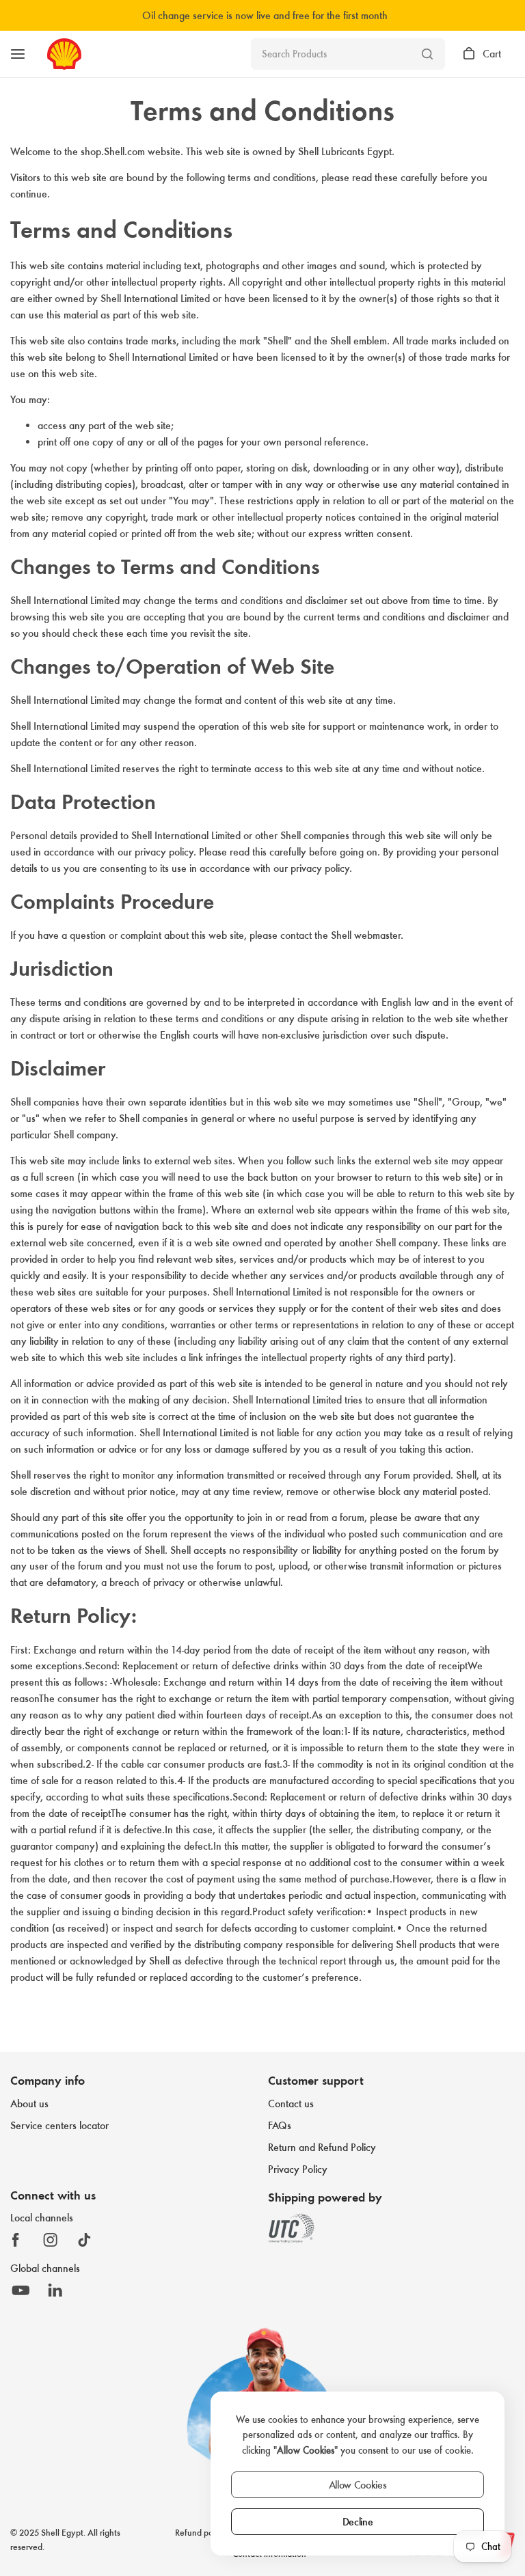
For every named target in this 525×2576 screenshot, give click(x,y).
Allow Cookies (358, 2485)
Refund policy (201, 2533)
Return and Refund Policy (322, 2147)
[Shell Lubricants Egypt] (64, 54)
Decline (358, 2522)
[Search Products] (427, 54)
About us (29, 2104)
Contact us (291, 2104)
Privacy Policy (298, 2169)
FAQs (280, 2125)
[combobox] (348, 54)
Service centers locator (59, 2125)
